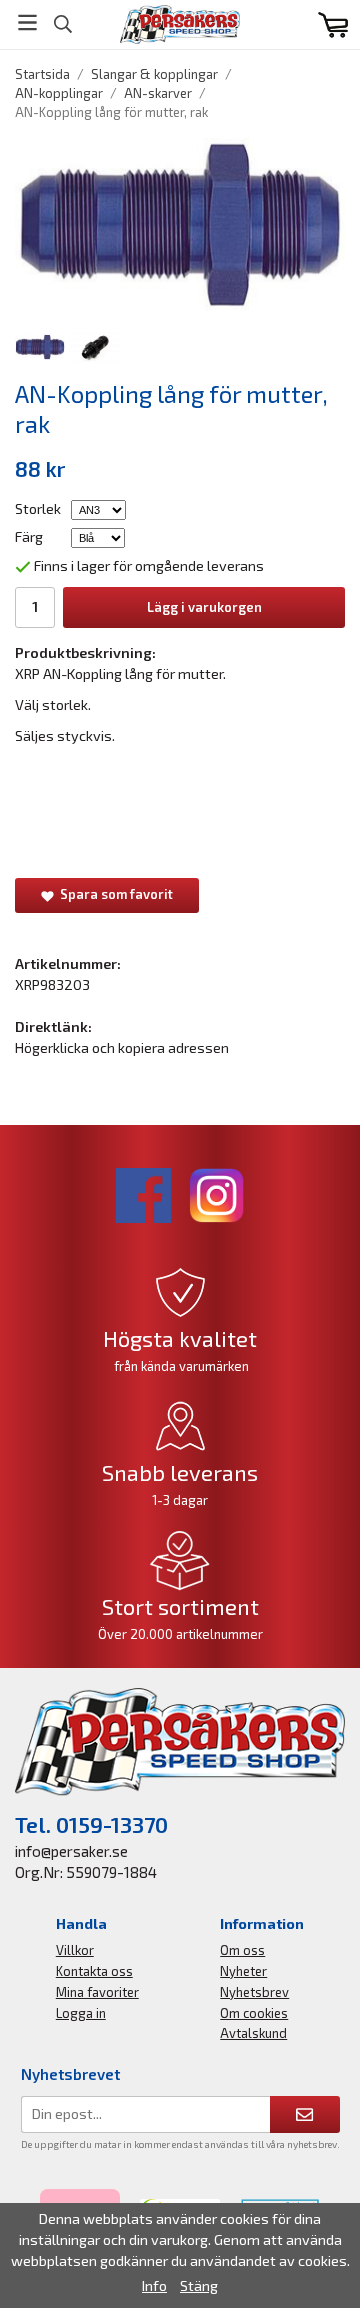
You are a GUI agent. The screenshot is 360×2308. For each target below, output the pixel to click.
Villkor (75, 1950)
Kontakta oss (94, 1971)
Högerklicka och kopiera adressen (122, 1047)
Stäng (199, 2285)
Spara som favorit (113, 894)
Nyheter (243, 1971)
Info (154, 2285)
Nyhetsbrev (254, 1992)
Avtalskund (253, 2033)
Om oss (242, 1950)
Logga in (81, 2013)
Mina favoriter (97, 1992)
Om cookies (254, 2013)
